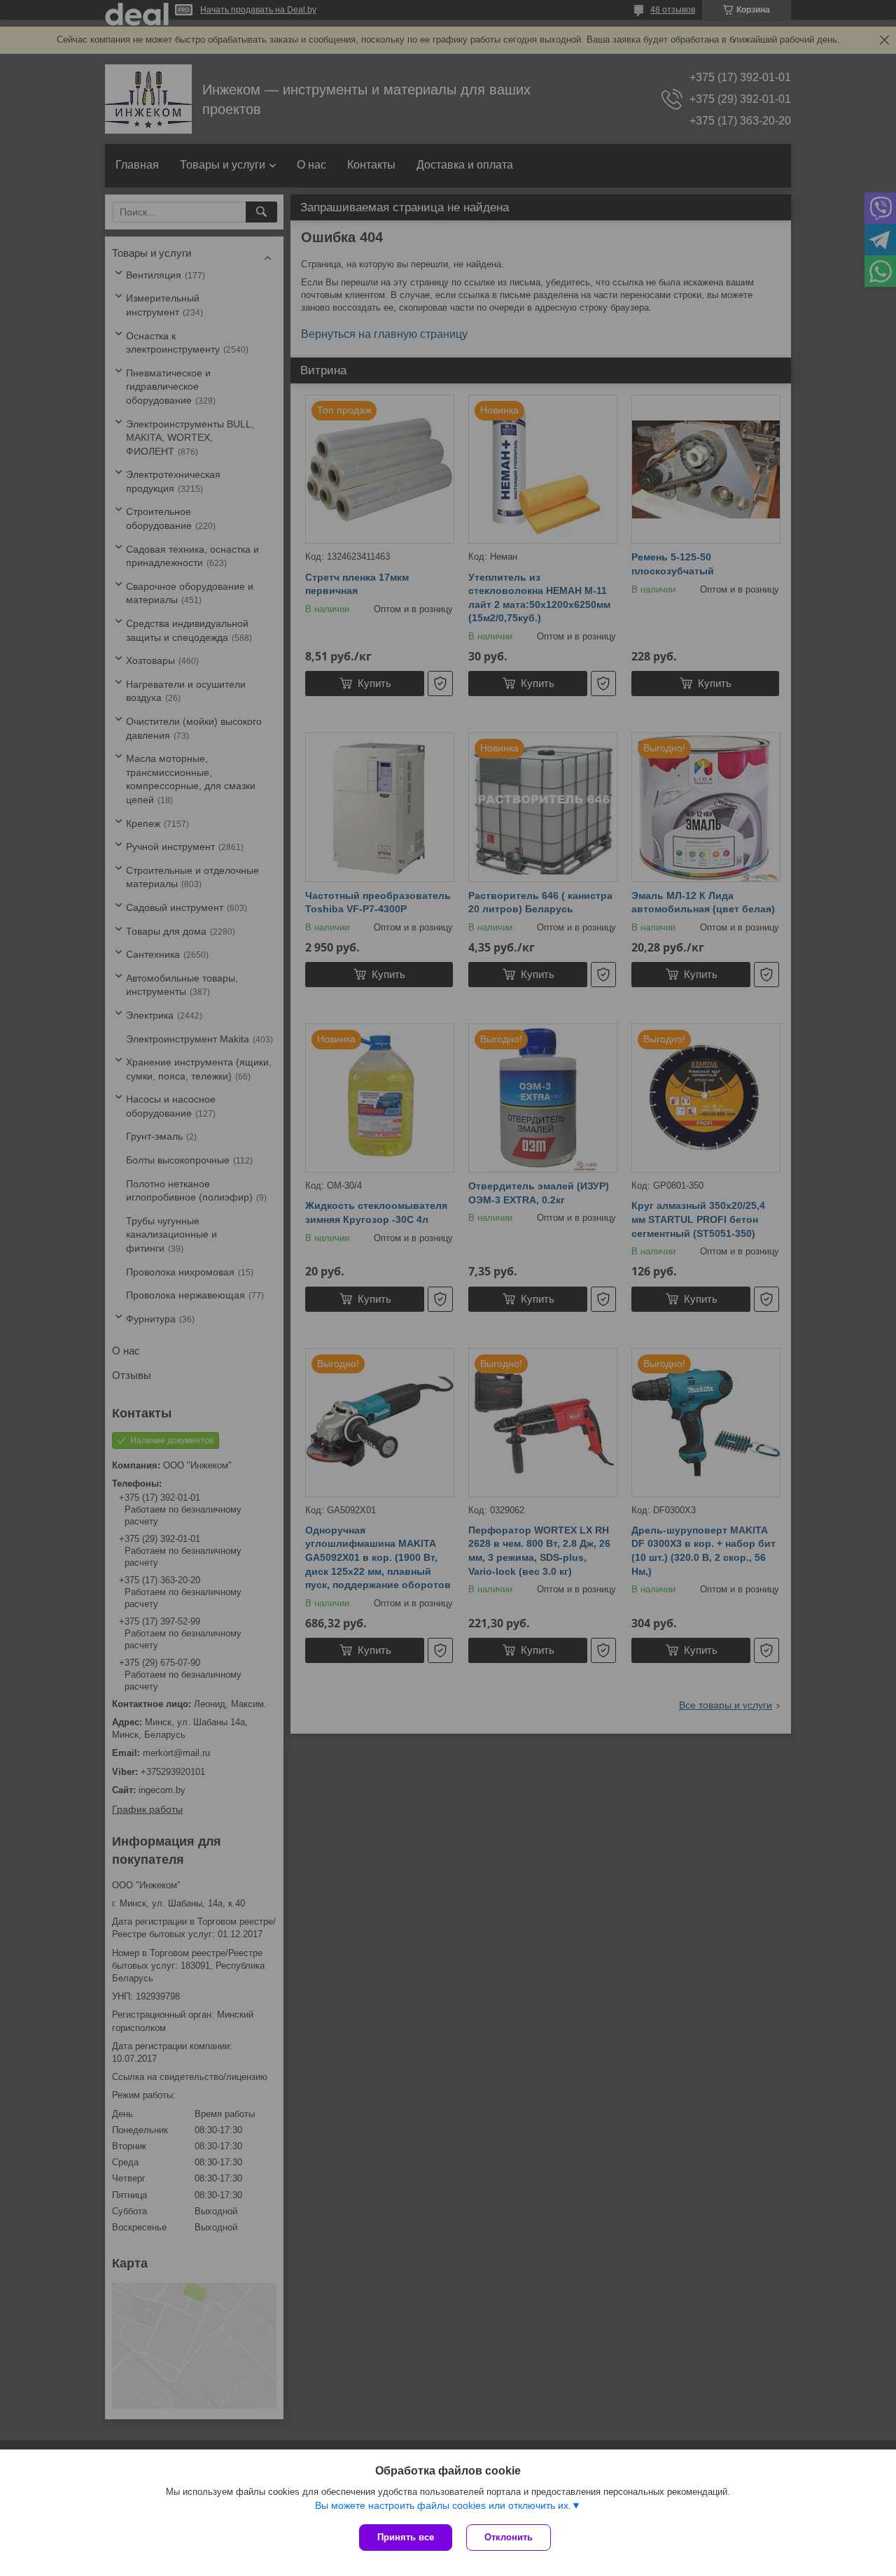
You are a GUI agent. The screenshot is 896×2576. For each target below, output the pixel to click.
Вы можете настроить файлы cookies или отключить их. (443, 2505)
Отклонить (509, 2537)
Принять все (406, 2537)
